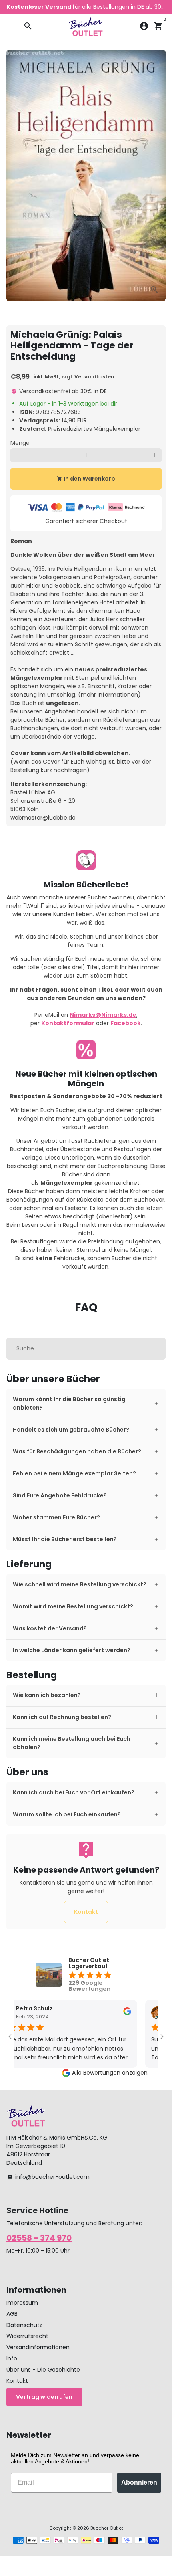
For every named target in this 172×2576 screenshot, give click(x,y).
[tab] (86, 1404)
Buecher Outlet (107, 2528)
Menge (20, 443)
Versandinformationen (38, 2347)
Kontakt (86, 1912)
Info (12, 2358)
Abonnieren (139, 2482)
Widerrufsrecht (27, 2336)
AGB (12, 2314)
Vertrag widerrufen (44, 2397)
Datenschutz (24, 2325)
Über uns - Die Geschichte (43, 2370)
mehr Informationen (109, 695)
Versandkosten (94, 377)
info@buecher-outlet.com (48, 2177)
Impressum (22, 2303)
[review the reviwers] (111, 2014)
